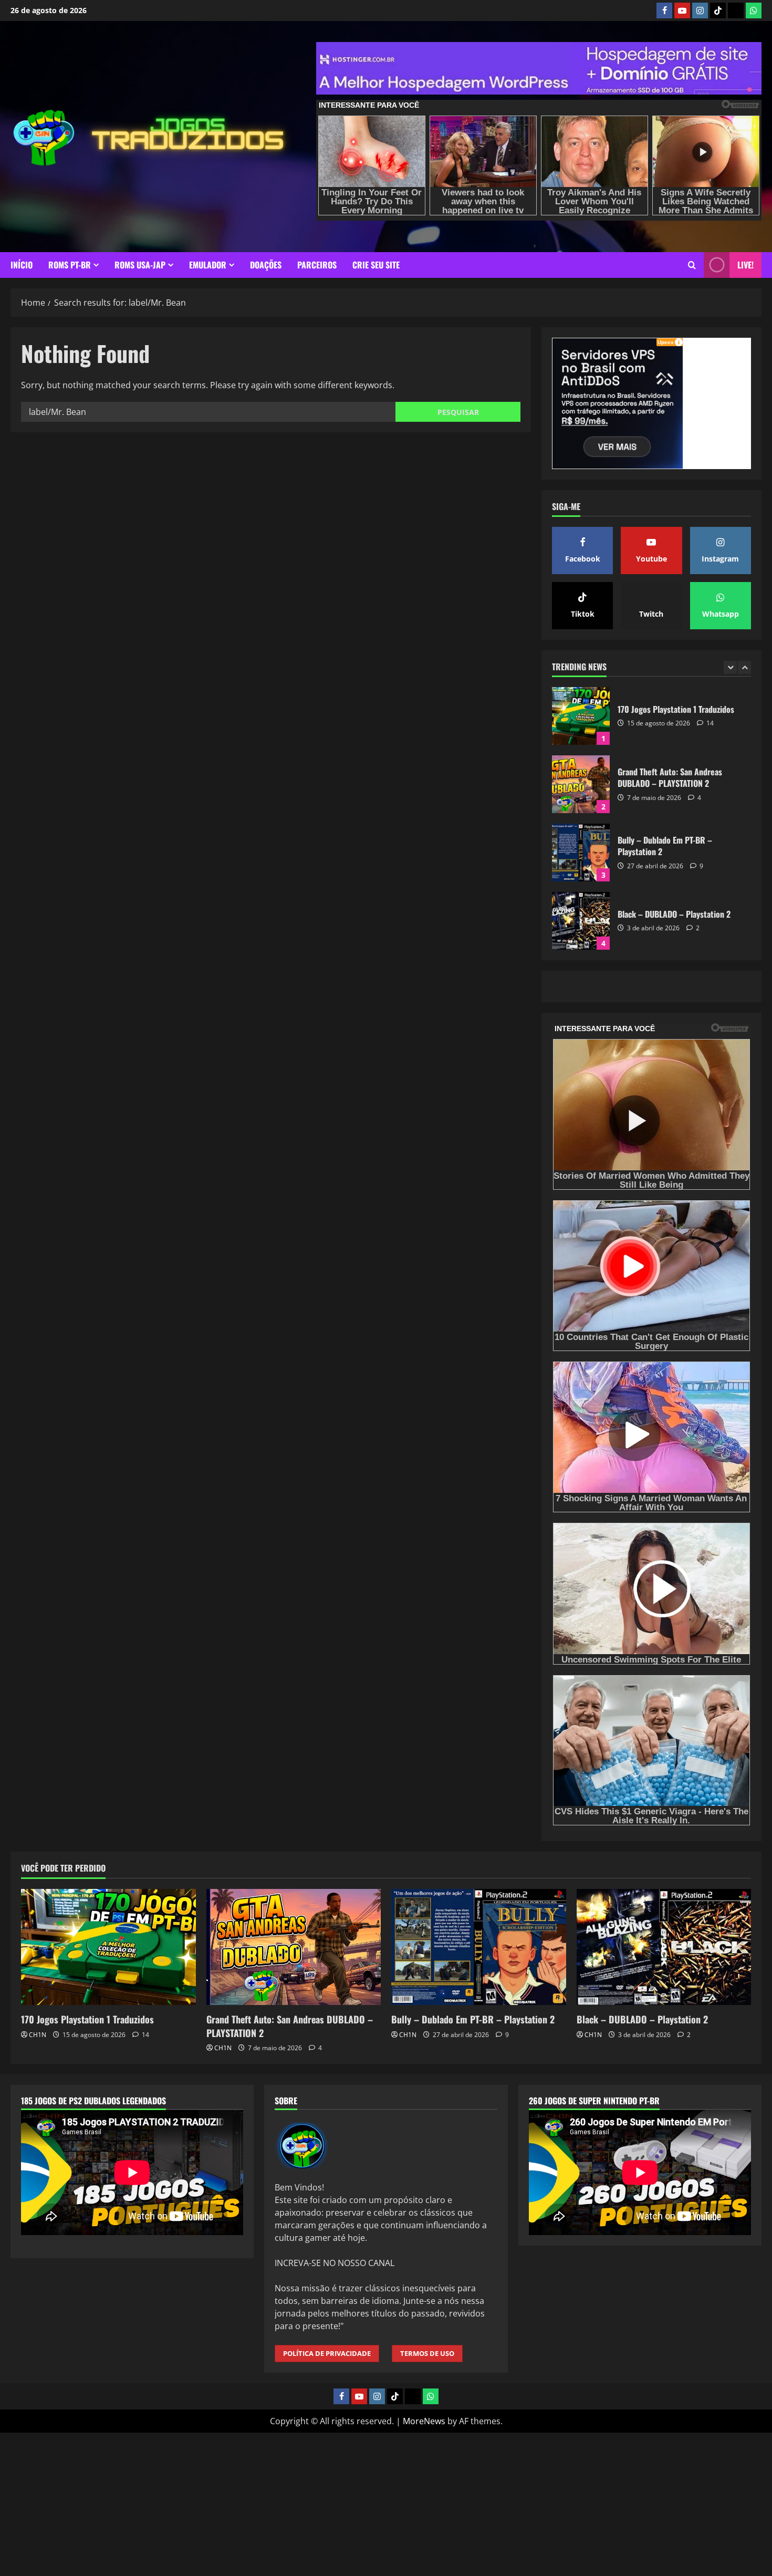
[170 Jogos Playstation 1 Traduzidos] (108, 1947)
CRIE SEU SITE (376, 265)
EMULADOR (208, 265)
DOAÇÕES (266, 265)
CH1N (38, 2035)
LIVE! (745, 265)
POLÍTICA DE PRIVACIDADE (327, 2353)
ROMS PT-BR (70, 265)
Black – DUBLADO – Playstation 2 (581, 853)
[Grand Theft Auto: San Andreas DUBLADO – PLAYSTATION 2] (294, 1947)
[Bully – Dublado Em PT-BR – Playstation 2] (479, 1947)
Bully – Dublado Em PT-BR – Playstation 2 (581, 784)
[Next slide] (744, 667)
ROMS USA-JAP (140, 265)
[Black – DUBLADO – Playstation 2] (664, 1947)
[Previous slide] (730, 667)
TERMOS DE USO (427, 2353)
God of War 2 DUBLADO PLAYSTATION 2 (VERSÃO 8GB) (581, 921)
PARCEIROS (317, 265)
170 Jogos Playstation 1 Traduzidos (87, 2019)
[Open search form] (692, 265)
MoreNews (424, 2421)
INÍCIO (22, 265)
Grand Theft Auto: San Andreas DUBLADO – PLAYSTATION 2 (581, 716)
